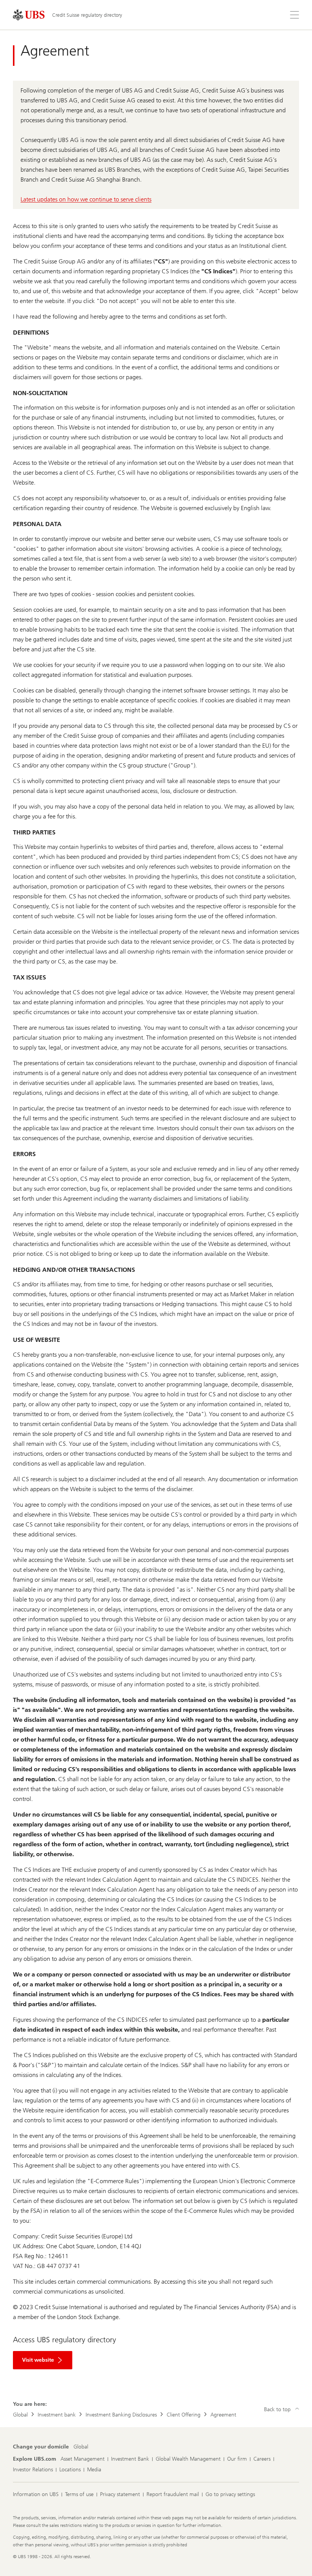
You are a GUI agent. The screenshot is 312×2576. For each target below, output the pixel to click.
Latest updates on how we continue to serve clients (86, 199)
